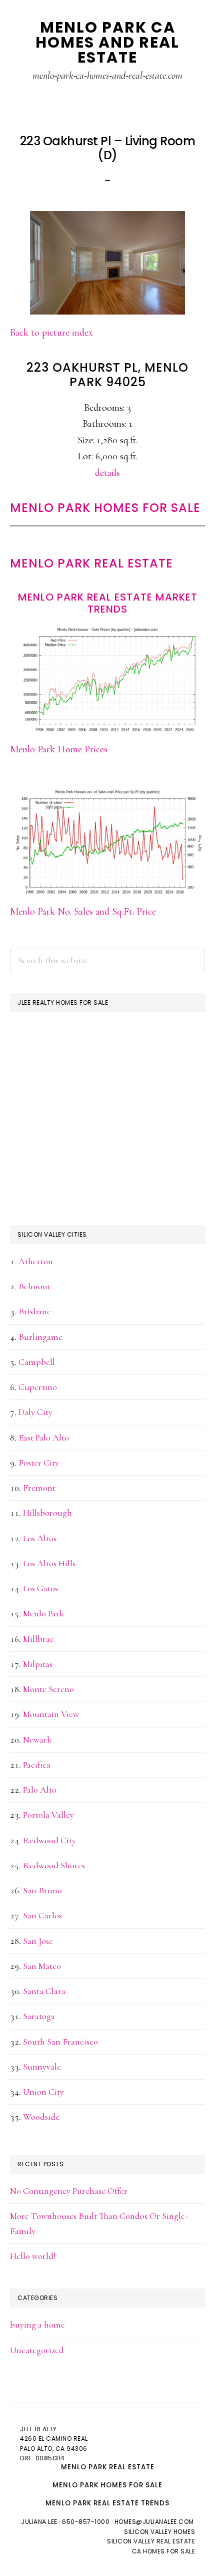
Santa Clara (44, 1991)
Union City (43, 2092)
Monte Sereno (48, 1689)
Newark (37, 1740)
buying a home (37, 2325)
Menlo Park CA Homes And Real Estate (107, 42)
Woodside (41, 2117)
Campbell (37, 1362)
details (107, 473)
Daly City (35, 1412)
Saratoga (39, 2016)
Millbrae (38, 1639)
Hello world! (33, 2256)
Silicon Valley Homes (159, 2532)
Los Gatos (40, 1588)
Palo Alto (40, 1790)
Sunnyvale (42, 2067)
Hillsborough (47, 1513)
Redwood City (49, 1840)
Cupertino (38, 1387)
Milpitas (38, 1664)
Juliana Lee (39, 2522)
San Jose (38, 1941)
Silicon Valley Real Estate (151, 2541)
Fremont (39, 1488)
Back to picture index (51, 333)
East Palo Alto (44, 1438)
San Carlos (42, 1915)
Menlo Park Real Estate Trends (107, 2503)
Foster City (39, 1463)
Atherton (36, 1261)
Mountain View (51, 1714)
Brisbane (35, 1311)
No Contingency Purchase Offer (69, 2191)
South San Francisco (60, 2042)
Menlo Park (43, 1613)
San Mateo (42, 1966)
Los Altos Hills (49, 1563)
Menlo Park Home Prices (59, 749)
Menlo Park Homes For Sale (105, 508)
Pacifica (37, 1765)
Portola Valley (48, 1815)
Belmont (34, 1286)
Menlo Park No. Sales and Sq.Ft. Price (83, 912)
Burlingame (40, 1337)
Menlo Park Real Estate (91, 563)
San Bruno (42, 1890)
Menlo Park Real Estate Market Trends (108, 603)
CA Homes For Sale (164, 2551)
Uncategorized (37, 2350)
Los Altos (40, 1538)
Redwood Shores (54, 1865)
